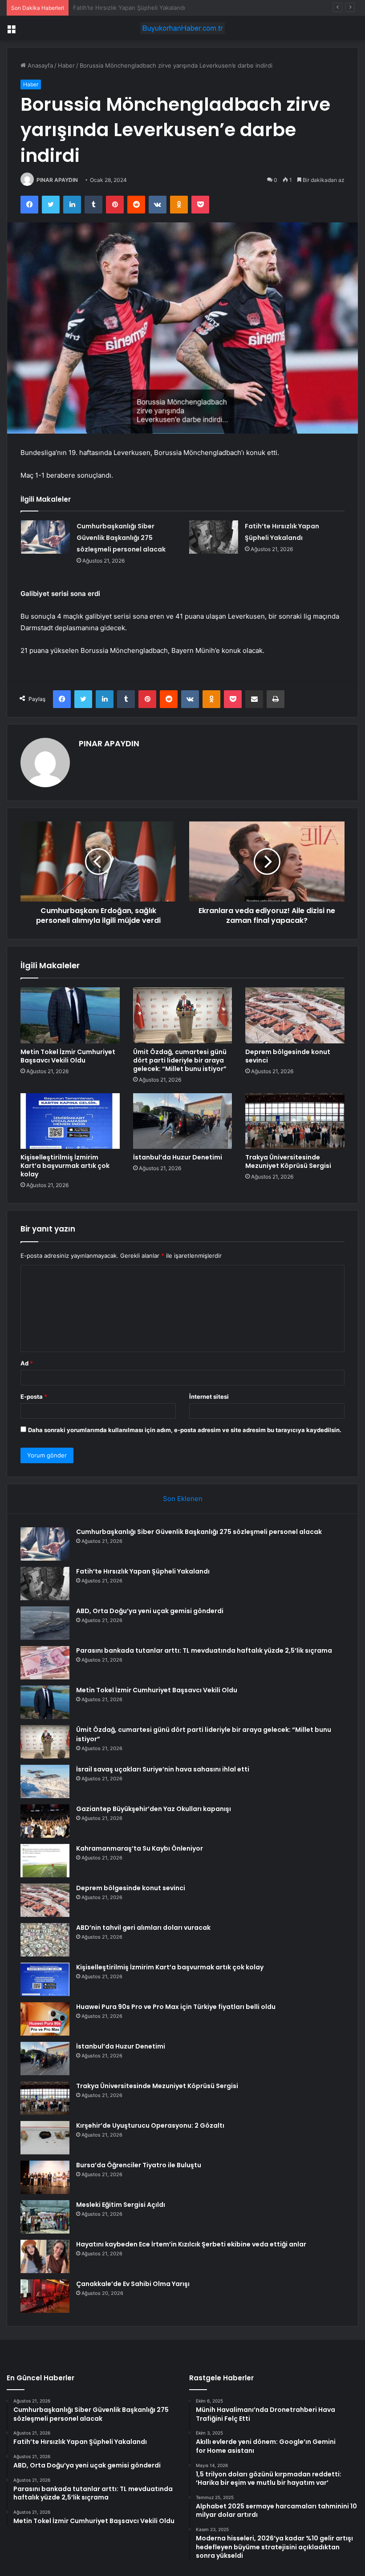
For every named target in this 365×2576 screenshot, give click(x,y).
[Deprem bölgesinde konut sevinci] (295, 1015)
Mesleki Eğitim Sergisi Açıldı (121, 2205)
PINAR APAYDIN (57, 180)
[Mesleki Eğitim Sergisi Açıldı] (45, 2217)
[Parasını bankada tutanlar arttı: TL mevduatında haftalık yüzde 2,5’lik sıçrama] (45, 1663)
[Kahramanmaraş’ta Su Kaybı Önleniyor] (45, 1861)
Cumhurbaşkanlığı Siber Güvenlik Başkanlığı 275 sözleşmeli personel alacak (121, 538)
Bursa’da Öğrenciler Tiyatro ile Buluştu (139, 2165)
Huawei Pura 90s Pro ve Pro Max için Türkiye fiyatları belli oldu (176, 2007)
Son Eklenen (183, 1499)
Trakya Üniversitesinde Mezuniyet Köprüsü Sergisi (288, 1161)
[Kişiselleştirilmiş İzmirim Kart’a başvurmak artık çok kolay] (70, 1121)
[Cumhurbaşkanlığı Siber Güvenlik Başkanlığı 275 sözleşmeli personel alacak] (45, 537)
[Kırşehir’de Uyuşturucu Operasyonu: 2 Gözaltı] (45, 2138)
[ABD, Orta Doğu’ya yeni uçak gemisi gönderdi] (45, 1623)
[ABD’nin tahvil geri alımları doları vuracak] (45, 1940)
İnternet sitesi (209, 1397)
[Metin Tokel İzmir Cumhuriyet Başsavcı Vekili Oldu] (70, 1015)
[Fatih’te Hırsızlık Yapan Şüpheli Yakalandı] (214, 537)
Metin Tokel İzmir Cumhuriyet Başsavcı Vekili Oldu (68, 1056)
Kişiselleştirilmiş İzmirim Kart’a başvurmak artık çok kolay (65, 1166)
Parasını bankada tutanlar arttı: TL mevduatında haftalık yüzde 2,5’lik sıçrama (204, 1650)
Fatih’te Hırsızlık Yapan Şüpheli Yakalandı (143, 1571)
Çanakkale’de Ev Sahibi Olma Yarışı (133, 2284)
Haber (66, 65)
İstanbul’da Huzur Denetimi (178, 1157)
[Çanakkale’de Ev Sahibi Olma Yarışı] (45, 2296)
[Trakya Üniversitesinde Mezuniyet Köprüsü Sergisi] (295, 1121)
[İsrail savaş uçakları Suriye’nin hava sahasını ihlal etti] (45, 1781)
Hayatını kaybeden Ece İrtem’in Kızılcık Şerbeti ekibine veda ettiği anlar (191, 2244)
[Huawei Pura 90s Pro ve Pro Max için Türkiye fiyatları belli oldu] (45, 2019)
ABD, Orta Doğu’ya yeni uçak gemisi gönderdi (135, 8)
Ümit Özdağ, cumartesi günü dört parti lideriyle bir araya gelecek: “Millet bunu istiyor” (180, 1060)
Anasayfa (39, 65)
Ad (27, 1363)
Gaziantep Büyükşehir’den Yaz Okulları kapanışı (154, 1809)
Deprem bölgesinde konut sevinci (288, 1056)
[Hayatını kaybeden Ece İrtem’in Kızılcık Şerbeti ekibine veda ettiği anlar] (45, 2256)
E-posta (34, 1397)
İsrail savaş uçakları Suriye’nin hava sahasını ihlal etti (163, 1769)
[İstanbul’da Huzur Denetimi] (183, 1121)
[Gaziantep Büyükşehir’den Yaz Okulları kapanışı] (45, 1821)
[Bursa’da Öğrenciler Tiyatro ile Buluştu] (45, 2177)
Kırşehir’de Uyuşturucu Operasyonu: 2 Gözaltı (150, 2125)
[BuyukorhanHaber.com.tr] (182, 28)
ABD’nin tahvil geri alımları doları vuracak (143, 1928)
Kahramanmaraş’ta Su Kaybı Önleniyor (140, 1848)
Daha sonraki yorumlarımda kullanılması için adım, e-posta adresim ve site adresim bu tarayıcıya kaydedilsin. (185, 1430)
